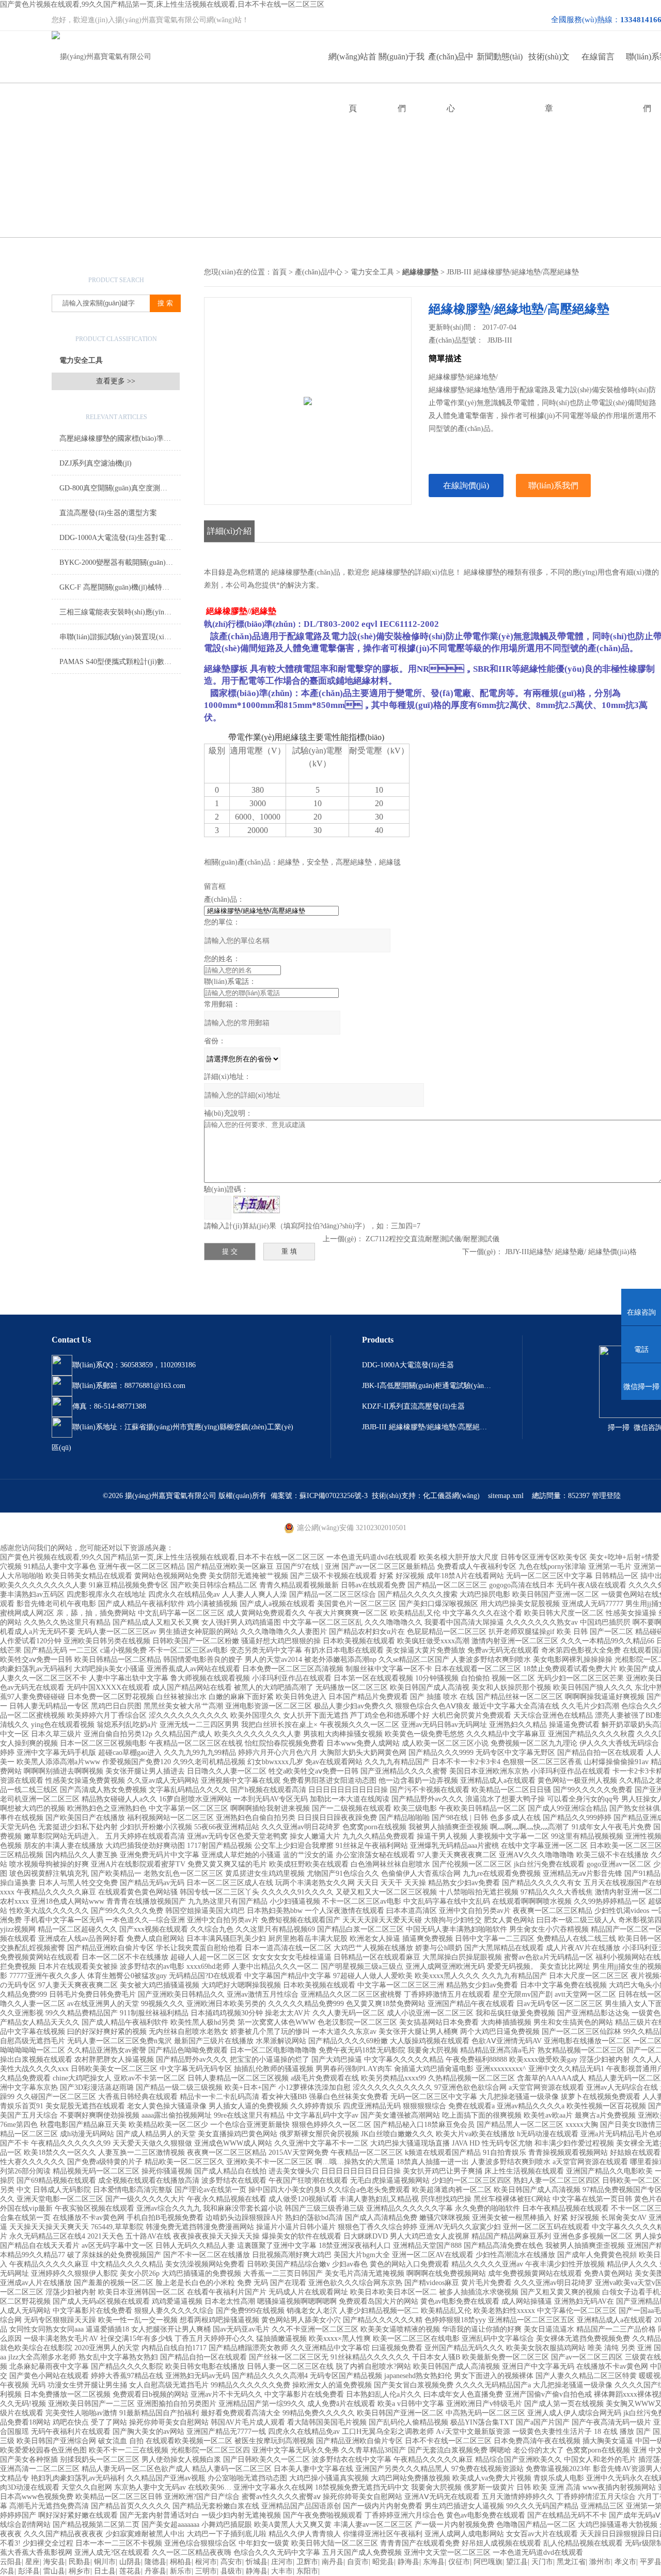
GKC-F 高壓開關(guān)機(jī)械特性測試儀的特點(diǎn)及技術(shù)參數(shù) (120, 587)
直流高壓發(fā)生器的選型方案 (108, 513)
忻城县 (257, 2562)
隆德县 (155, 2562)
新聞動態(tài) (500, 57)
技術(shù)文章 (549, 67)
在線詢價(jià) (466, 485)
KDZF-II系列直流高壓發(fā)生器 (413, 1406)
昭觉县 (383, 2562)
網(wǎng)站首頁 (352, 67)
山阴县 (130, 2562)
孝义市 (625, 2562)
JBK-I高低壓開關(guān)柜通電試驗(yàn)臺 (427, 1386)
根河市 (206, 2562)
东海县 (434, 2562)
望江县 (517, 2562)
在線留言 (598, 57)
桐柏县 (181, 2562)
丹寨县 (155, 2571)
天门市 (542, 2562)
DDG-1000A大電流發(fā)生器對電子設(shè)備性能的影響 (120, 538)
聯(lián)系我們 (553, 485)
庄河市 (282, 2562)
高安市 (231, 2562)
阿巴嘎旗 (488, 2562)
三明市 (206, 2571)
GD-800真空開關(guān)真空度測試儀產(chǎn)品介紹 (120, 488)
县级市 (231, 2571)
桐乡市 (80, 2571)
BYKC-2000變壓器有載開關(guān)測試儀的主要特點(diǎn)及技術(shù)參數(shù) (120, 562)
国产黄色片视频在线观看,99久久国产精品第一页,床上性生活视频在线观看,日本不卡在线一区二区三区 (162, 4)
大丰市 (282, 2571)
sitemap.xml (506, 1496)
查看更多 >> (116, 381)
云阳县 (11, 2562)
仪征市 (459, 2562)
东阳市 (307, 2571)
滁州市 (600, 2562)
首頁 (279, 272)
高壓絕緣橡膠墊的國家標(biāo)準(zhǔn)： (120, 438)
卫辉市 (307, 2562)
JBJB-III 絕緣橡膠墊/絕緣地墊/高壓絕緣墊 (427, 1427)
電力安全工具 (81, 360)
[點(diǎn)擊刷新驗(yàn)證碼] (257, 1205)
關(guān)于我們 (402, 67)
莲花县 (130, 2571)
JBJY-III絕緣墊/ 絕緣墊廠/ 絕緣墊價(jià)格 (571, 1252)
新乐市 (181, 2571)
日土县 (105, 2571)
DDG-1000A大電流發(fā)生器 (408, 1365)
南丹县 (333, 2562)
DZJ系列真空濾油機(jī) (96, 463)
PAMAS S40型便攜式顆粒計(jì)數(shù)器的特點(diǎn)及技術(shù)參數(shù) (120, 662)
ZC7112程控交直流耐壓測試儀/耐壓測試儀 (432, 1239)
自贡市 (358, 2562)
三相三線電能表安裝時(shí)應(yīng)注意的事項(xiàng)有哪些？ (120, 612)
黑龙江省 (571, 2562)
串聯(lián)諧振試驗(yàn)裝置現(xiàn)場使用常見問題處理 (120, 637)
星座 (33, 2562)
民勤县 (80, 2562)
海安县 (54, 2562)
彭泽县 (29, 2571)
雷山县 (54, 2571)
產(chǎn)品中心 (451, 67)
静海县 (408, 2562)
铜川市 (105, 2562)
